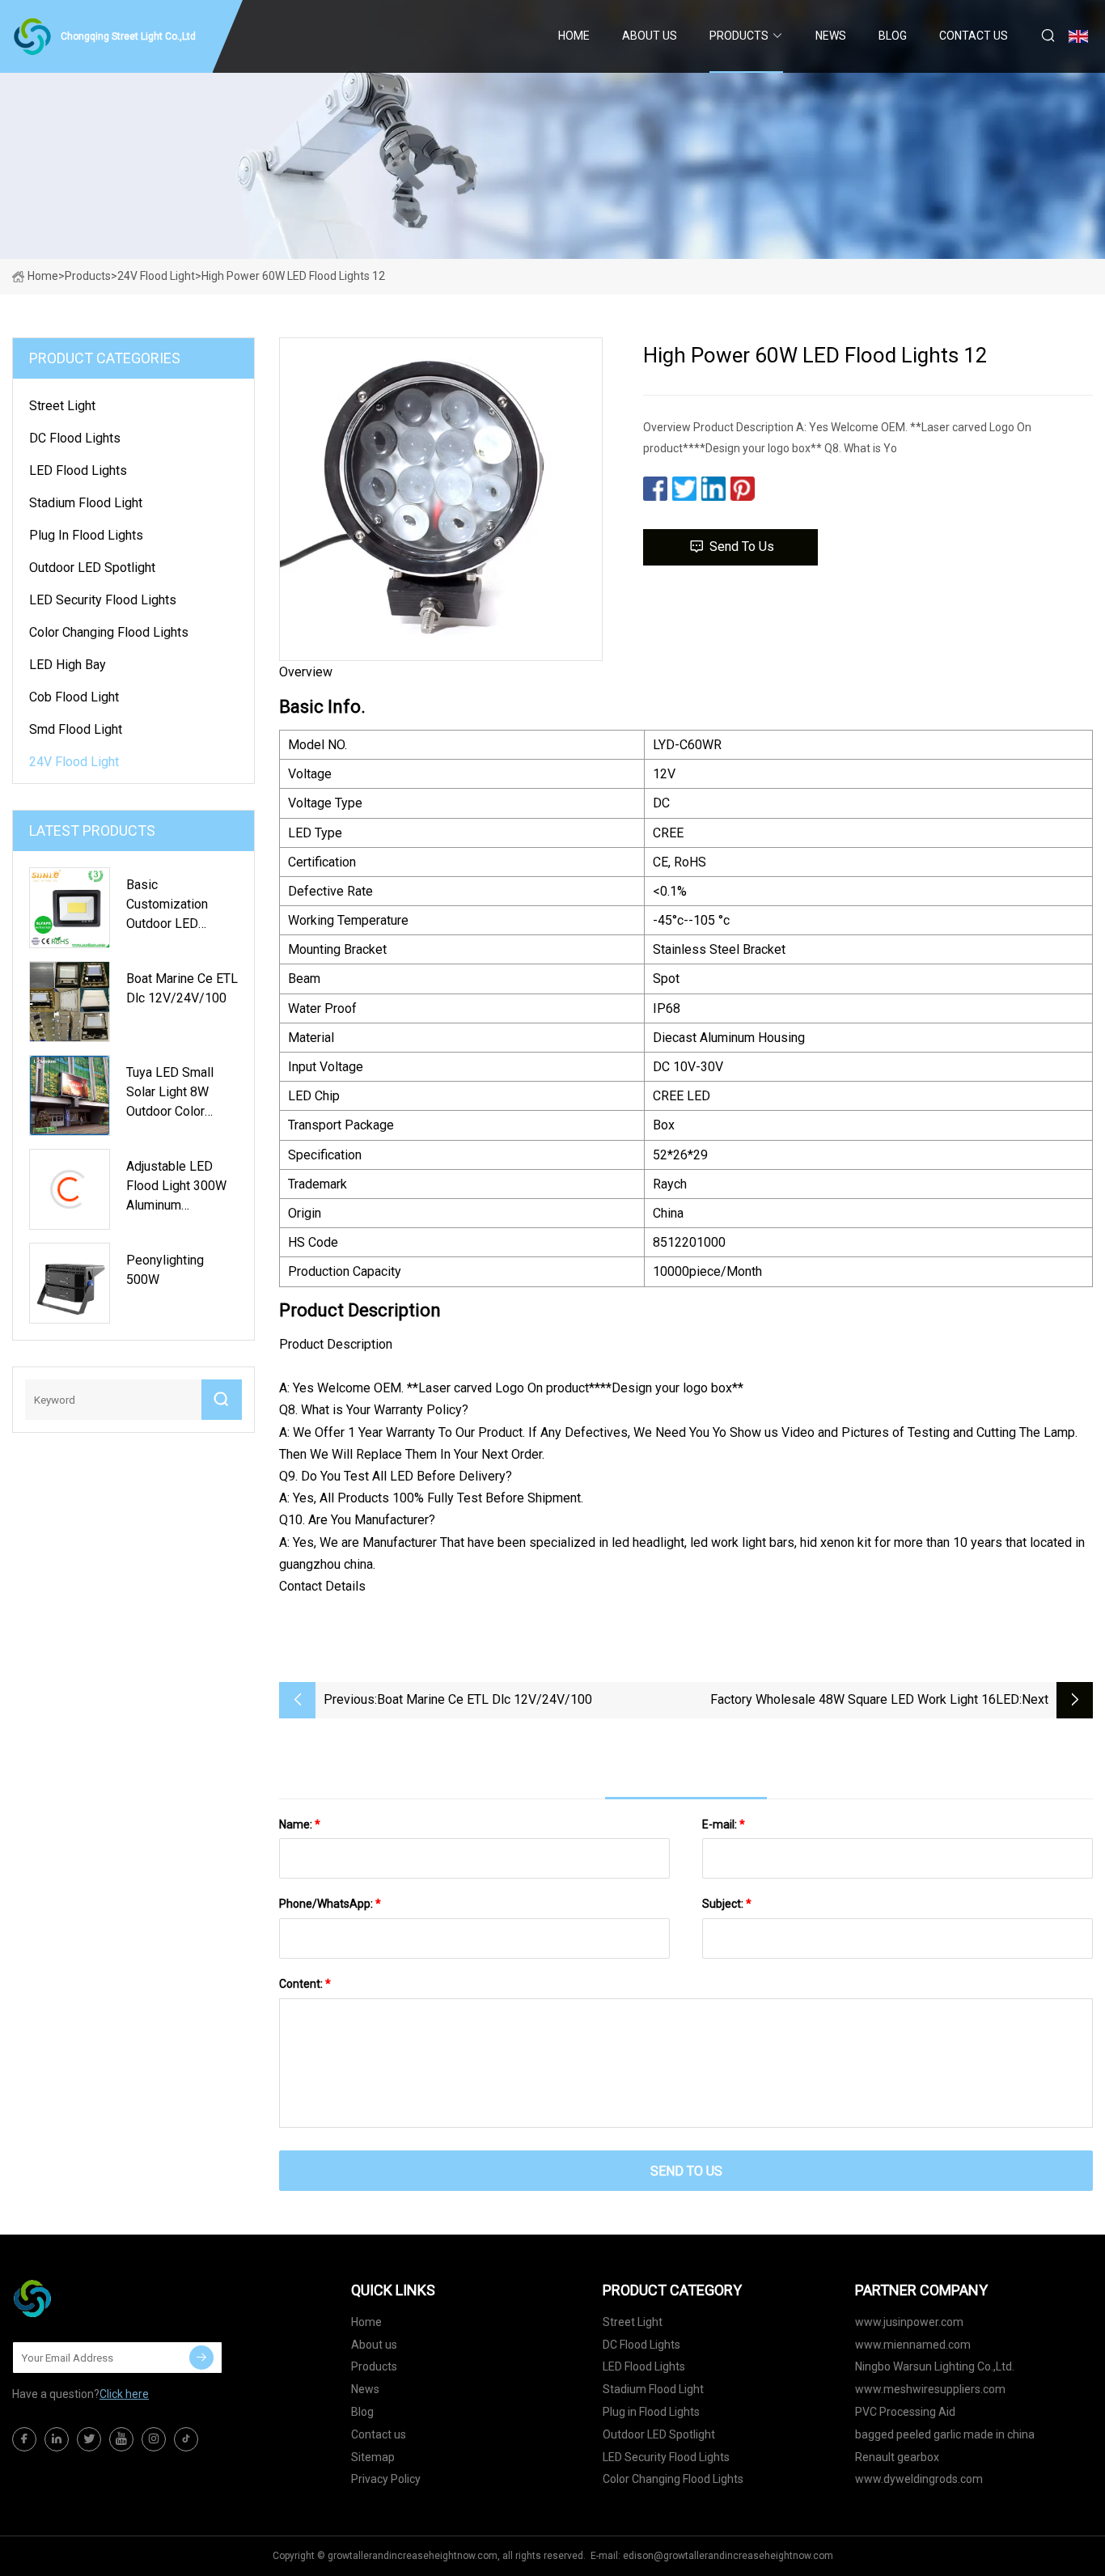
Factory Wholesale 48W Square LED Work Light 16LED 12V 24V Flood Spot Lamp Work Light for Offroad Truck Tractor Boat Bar (862, 1701)
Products (739, 36)
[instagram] (154, 2439)
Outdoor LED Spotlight (92, 568)
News (831, 36)
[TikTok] (186, 2439)
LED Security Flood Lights (103, 600)
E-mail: (724, 1824)
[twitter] (89, 2439)
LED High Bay (68, 665)
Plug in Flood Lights (86, 535)
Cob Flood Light (74, 697)
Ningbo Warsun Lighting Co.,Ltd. (935, 2366)
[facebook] (24, 2439)
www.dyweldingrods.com (919, 2479)
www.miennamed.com (913, 2345)
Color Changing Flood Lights (109, 632)
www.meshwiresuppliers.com (930, 2389)
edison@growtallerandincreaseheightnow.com (728, 2556)
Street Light (62, 406)
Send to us (742, 547)
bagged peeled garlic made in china (945, 2434)
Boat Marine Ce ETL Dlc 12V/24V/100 (485, 1699)
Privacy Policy (386, 2479)
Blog (893, 36)
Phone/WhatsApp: (330, 1904)
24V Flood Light (156, 276)
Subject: (727, 1904)
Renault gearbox (897, 2457)
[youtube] (121, 2439)
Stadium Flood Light (86, 503)
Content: (305, 1984)
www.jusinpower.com (909, 2322)
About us (650, 36)
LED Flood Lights (78, 470)
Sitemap (373, 2457)
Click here (124, 2394)
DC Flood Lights (75, 438)
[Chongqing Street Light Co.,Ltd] (93, 2298)
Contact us (974, 36)
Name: (300, 1824)
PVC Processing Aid (905, 2412)
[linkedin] (57, 2439)
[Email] (201, 2358)
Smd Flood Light (76, 729)
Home (574, 36)
